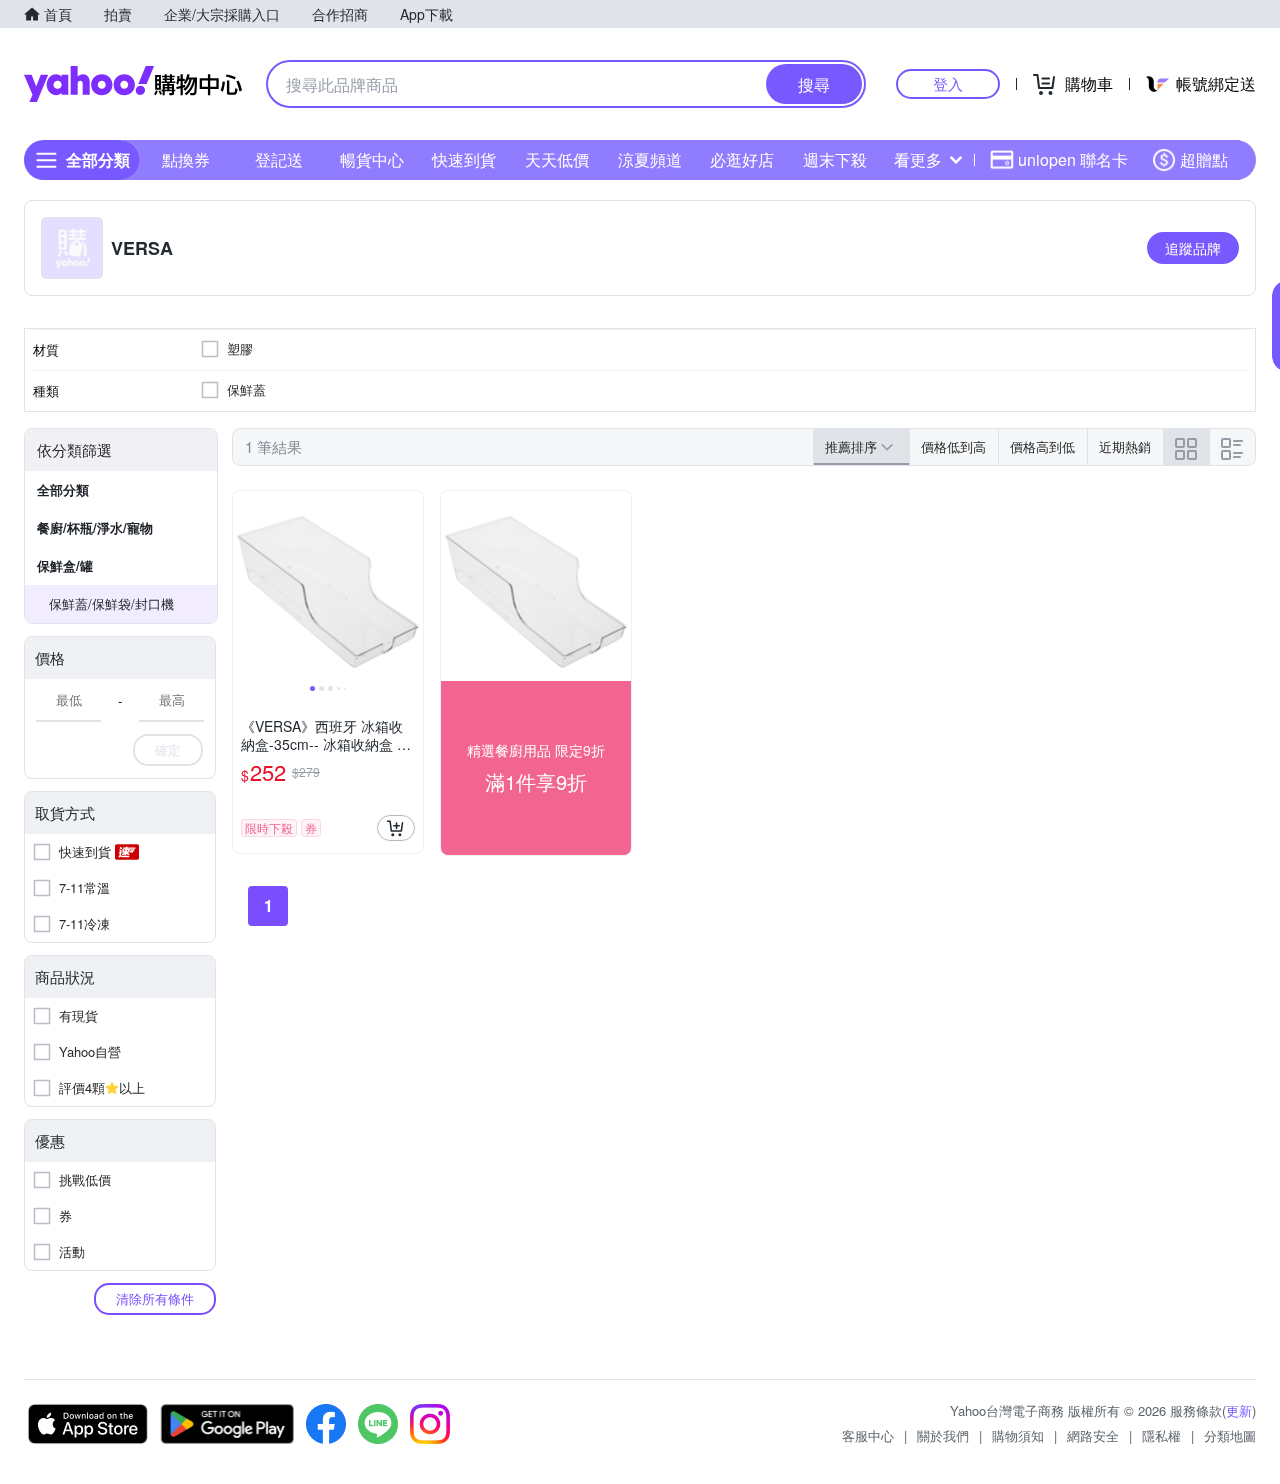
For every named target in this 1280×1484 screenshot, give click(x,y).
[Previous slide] (246, 586)
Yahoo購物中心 (133, 84)
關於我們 (943, 1435)
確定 (168, 749)
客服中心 (868, 1435)
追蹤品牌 (1193, 248)
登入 (948, 83)
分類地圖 (1230, 1435)
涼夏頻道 (650, 159)
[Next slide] (410, 586)
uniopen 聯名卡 (1073, 159)
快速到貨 (464, 159)
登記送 (279, 159)
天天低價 (557, 159)
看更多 (918, 159)
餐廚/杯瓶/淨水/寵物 (95, 527)
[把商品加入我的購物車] (396, 828)
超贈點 (1204, 159)
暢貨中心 (372, 159)
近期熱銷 (1125, 446)
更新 (1239, 1410)
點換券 (186, 159)
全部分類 (63, 489)
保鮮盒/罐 (65, 565)
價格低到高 (953, 446)
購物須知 (1018, 1435)
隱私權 (1161, 1435)
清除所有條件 (155, 1298)
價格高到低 (1042, 446)
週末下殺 (835, 159)
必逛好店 (742, 159)
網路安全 (1093, 1435)
